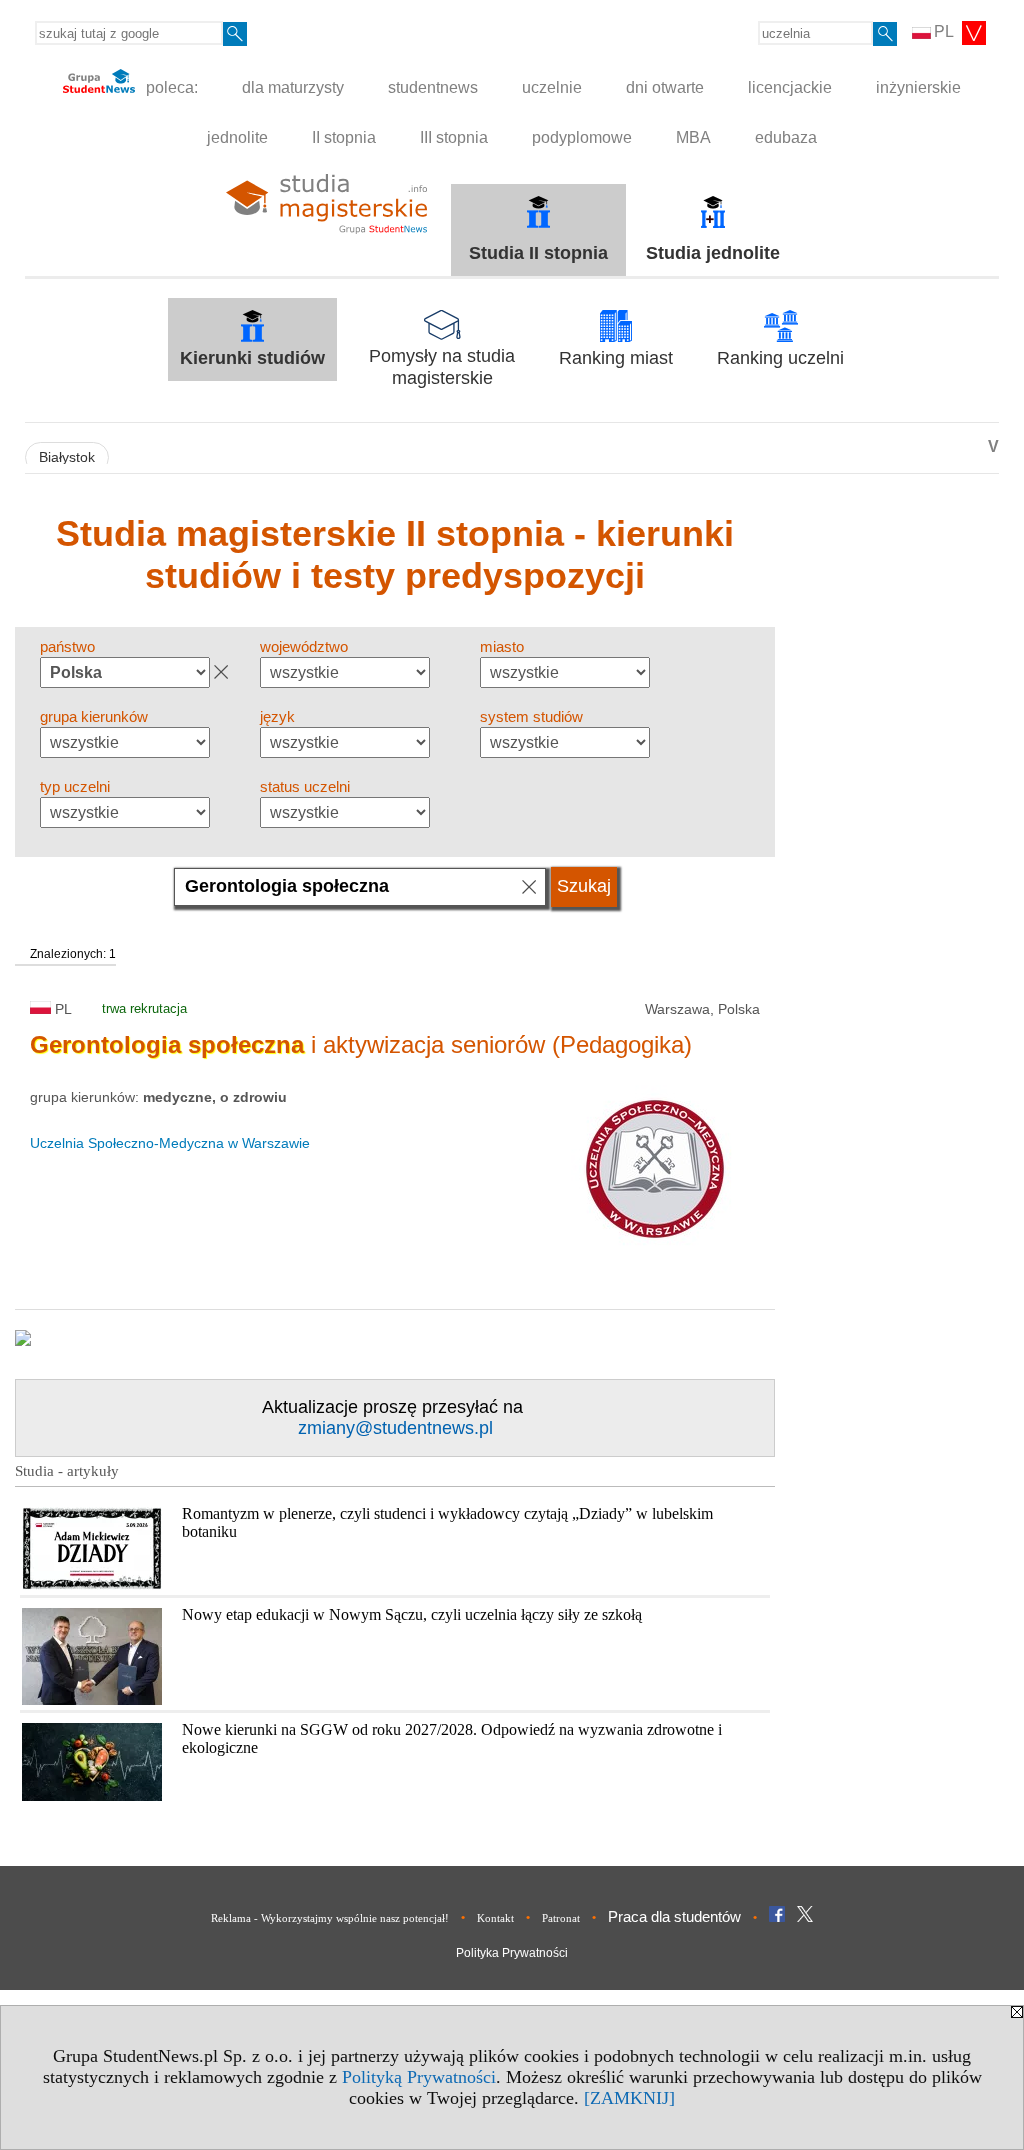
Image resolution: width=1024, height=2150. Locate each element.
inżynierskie (918, 87)
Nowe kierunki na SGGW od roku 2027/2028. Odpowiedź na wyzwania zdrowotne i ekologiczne (452, 1738)
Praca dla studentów (674, 1916)
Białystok (67, 457)
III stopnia (454, 137)
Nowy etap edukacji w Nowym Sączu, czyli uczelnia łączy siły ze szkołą (412, 1614)
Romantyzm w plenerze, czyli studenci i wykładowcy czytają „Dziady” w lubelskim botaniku (447, 1522)
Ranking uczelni (780, 358)
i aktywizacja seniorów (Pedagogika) (361, 1044)
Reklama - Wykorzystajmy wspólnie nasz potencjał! (330, 1918)
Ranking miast (616, 358)
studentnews (433, 87)
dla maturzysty (293, 87)
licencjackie (790, 87)
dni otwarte (665, 87)
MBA (693, 137)
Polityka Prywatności (512, 1953)
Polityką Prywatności (419, 2077)
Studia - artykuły (67, 1471)
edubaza (786, 137)
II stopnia (344, 137)
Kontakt (495, 1918)
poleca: (170, 87)
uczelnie (552, 87)
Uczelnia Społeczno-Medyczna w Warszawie (170, 1143)
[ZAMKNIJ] (629, 2098)
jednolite (237, 137)
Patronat (561, 1918)
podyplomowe (582, 137)
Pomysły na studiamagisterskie (442, 367)
